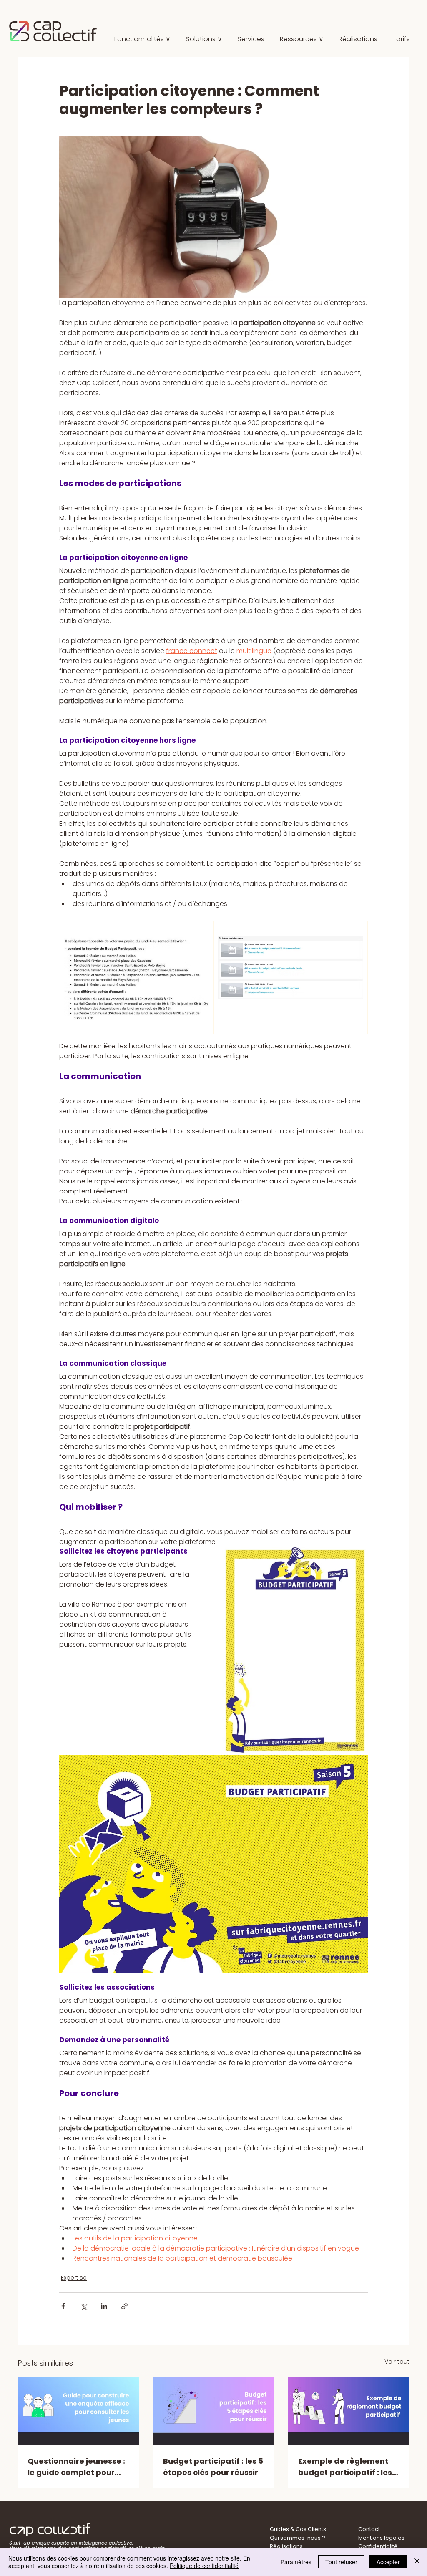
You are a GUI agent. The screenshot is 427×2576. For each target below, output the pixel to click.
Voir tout (397, 2362)
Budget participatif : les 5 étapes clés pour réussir (213, 2467)
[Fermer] (417, 2562)
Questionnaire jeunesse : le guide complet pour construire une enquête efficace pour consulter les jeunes (76, 2467)
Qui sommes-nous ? (298, 2538)
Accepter (388, 2562)
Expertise (74, 2278)
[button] (204, 39)
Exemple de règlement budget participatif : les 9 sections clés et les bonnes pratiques (348, 2467)
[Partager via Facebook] (63, 2306)
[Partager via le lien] (124, 2306)
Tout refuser (341, 2562)
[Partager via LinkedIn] (104, 2306)
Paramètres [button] (296, 2562)
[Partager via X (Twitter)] (84, 2306)
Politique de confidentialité (204, 2566)
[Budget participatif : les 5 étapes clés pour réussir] (214, 2411)
